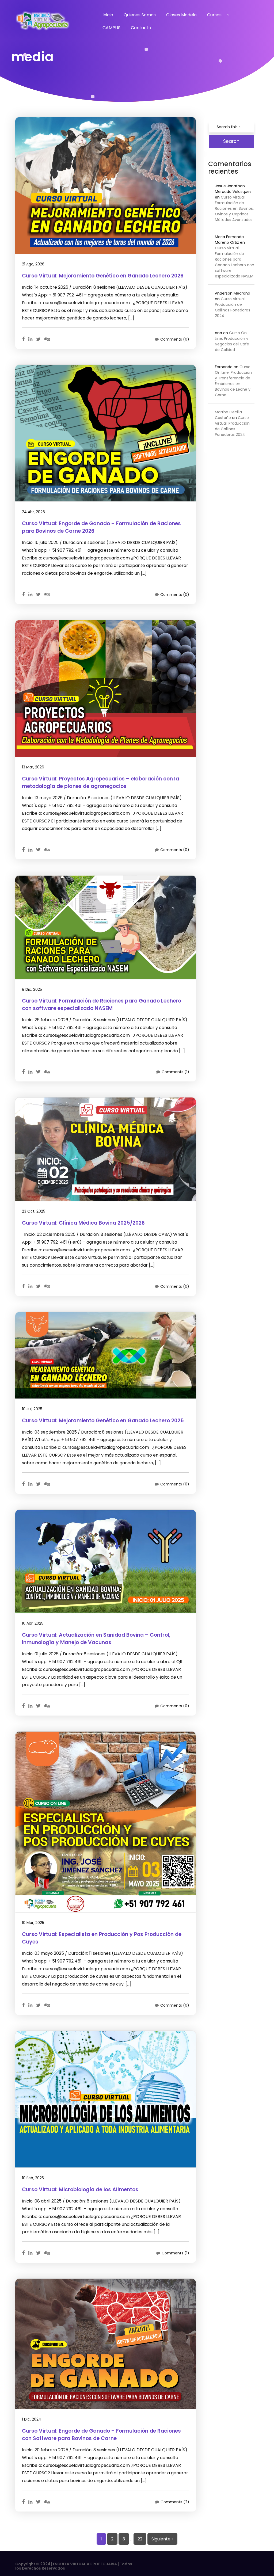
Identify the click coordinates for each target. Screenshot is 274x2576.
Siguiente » (162, 2539)
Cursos (214, 15)
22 (140, 2539)
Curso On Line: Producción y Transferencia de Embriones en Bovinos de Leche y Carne (233, 381)
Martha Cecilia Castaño (228, 415)
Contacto (141, 28)
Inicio (108, 15)
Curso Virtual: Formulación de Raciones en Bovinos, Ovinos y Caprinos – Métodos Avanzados (234, 208)
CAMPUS (111, 28)
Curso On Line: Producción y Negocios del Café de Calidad (232, 341)
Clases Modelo (181, 15)
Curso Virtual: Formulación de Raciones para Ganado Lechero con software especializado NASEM (235, 262)
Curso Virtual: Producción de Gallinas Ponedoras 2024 (233, 307)
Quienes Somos (140, 15)
